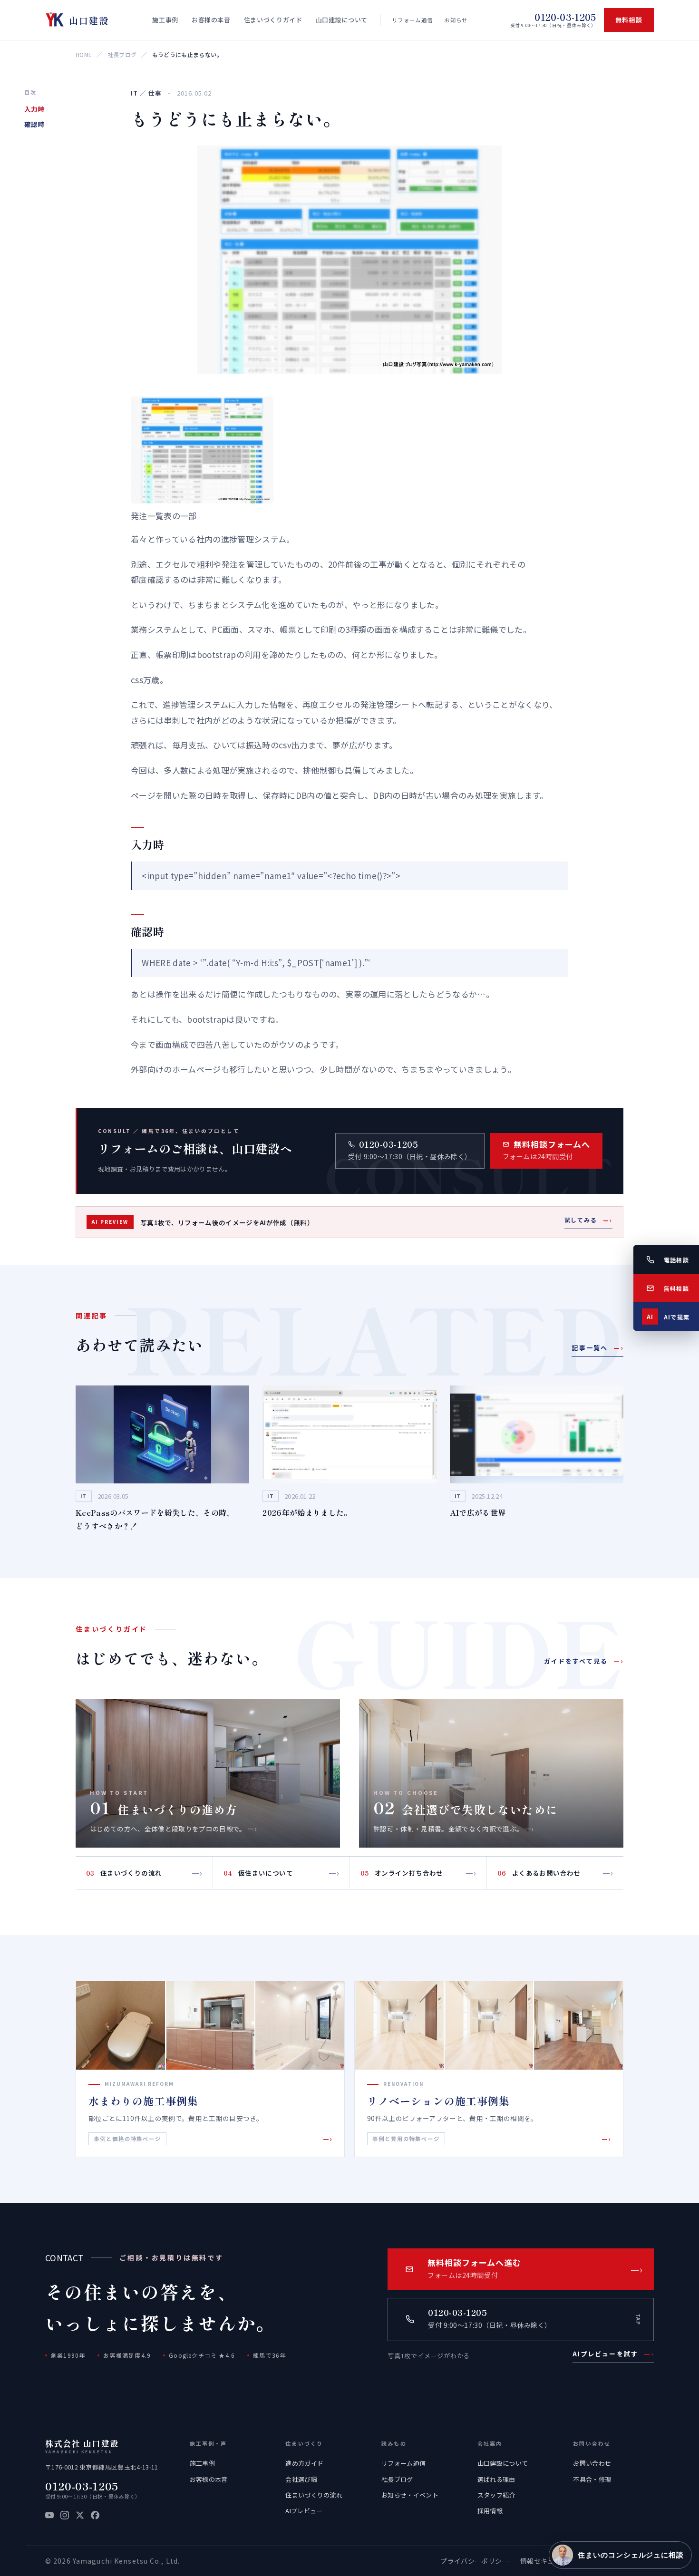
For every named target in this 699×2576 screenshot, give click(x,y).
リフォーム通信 (412, 20)
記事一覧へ (597, 1348)
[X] (80, 2515)
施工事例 (202, 2463)
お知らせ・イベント (410, 2495)
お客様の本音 (209, 2479)
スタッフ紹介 (496, 2495)
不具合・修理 (592, 2479)
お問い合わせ (592, 2463)
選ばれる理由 (496, 2479)
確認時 (34, 124)
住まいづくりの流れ (314, 2495)
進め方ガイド (304, 2463)
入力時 (34, 109)
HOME (84, 54)
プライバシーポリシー (474, 2561)
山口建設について (503, 2463)
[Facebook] (95, 2515)
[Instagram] (65, 2515)
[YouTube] (49, 2515)
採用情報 (490, 2511)
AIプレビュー (304, 2511)
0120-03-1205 (82, 2486)
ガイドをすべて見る (584, 1661)
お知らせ (456, 20)
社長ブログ (122, 54)
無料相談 (629, 20)
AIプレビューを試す (613, 2354)
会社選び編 (301, 2479)
